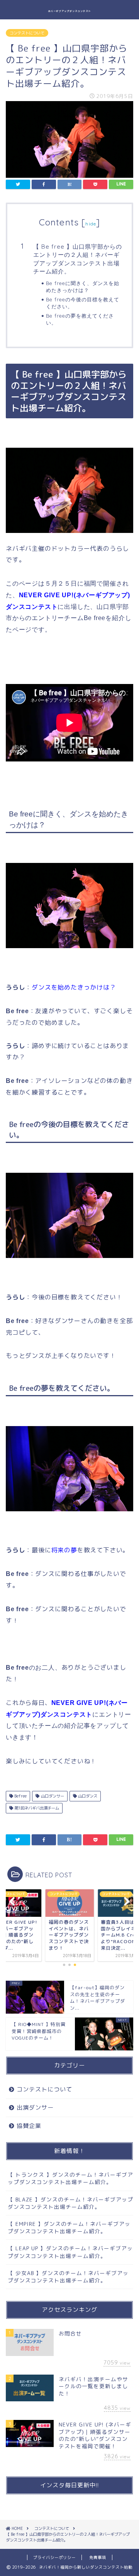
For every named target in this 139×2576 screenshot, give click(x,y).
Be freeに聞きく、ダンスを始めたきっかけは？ (83, 287)
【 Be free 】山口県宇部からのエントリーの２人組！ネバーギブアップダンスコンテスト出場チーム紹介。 (78, 259)
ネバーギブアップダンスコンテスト (69, 11)
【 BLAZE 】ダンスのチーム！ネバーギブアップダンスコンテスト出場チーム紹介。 (70, 2203)
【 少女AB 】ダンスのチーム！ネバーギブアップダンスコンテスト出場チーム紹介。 (68, 2277)
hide (91, 224)
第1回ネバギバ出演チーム (36, 1808)
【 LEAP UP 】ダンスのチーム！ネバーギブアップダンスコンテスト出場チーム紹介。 (70, 2252)
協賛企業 (29, 2126)
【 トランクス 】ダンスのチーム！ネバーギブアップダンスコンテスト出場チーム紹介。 (70, 2178)
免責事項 (98, 2557)
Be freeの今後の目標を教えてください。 (83, 303)
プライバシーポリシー (54, 2557)
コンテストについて (27, 33)
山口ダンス (87, 1796)
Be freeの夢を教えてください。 (80, 319)
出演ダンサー (35, 2108)
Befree (20, 1796)
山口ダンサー (52, 1796)
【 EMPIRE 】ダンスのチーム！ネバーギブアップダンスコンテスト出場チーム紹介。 (69, 2227)
